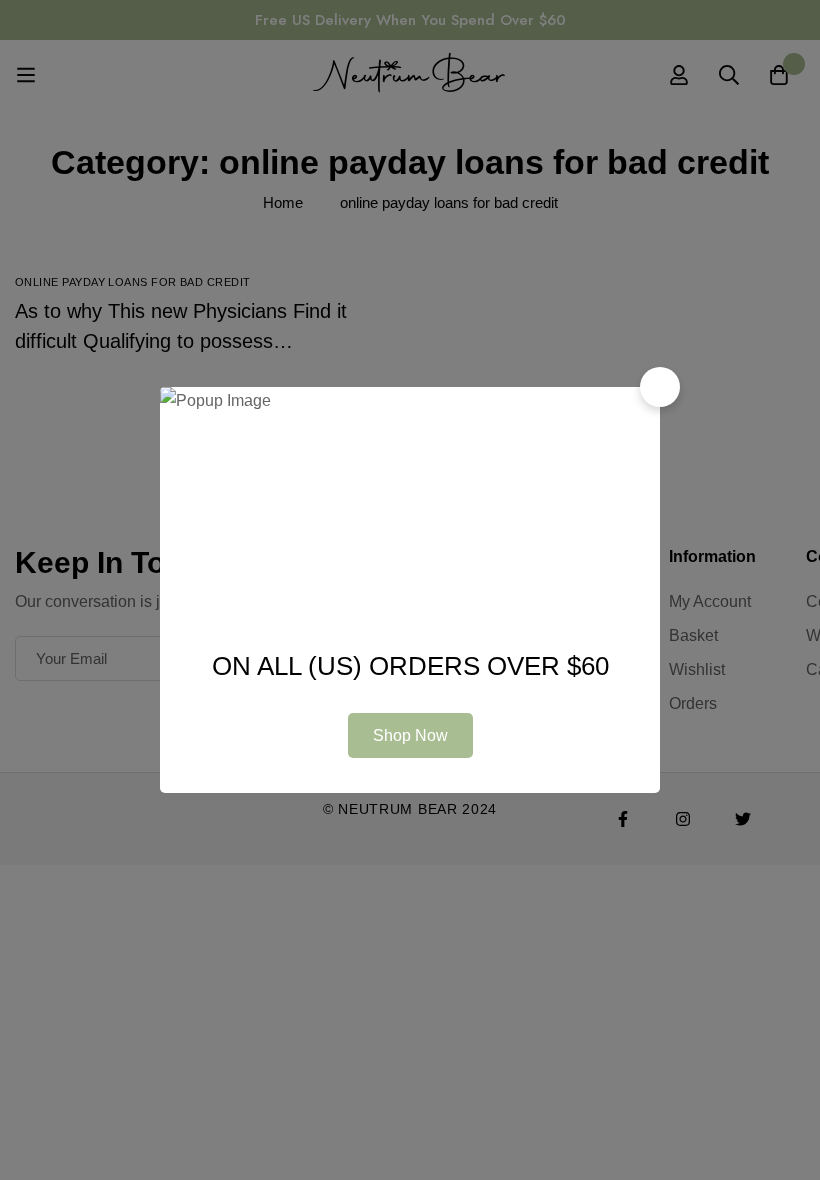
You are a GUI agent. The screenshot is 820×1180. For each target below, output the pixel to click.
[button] (660, 387)
